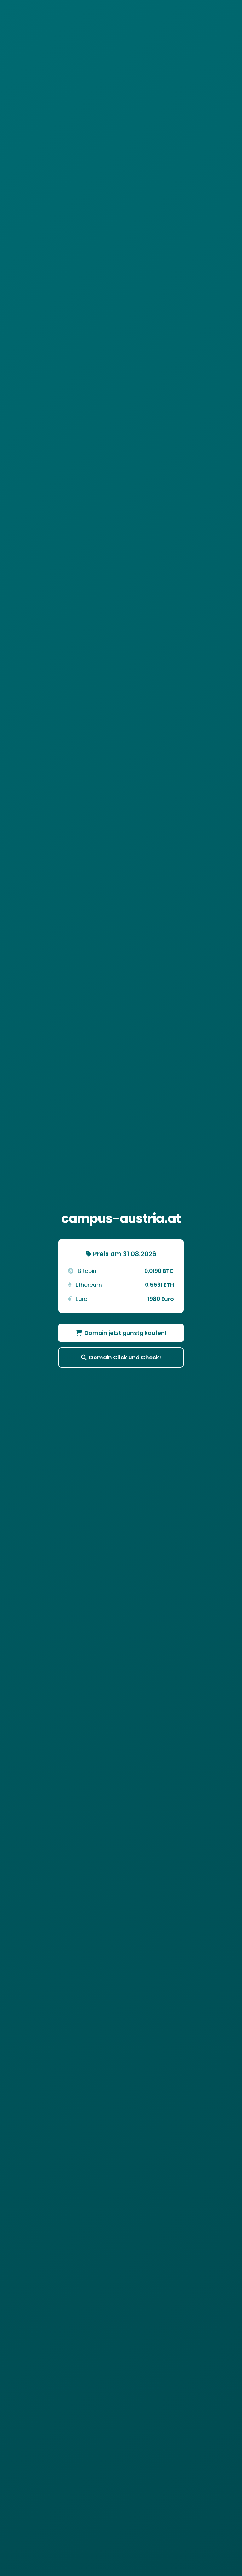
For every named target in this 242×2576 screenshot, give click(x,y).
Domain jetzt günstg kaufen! (126, 1333)
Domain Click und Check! (125, 1358)
